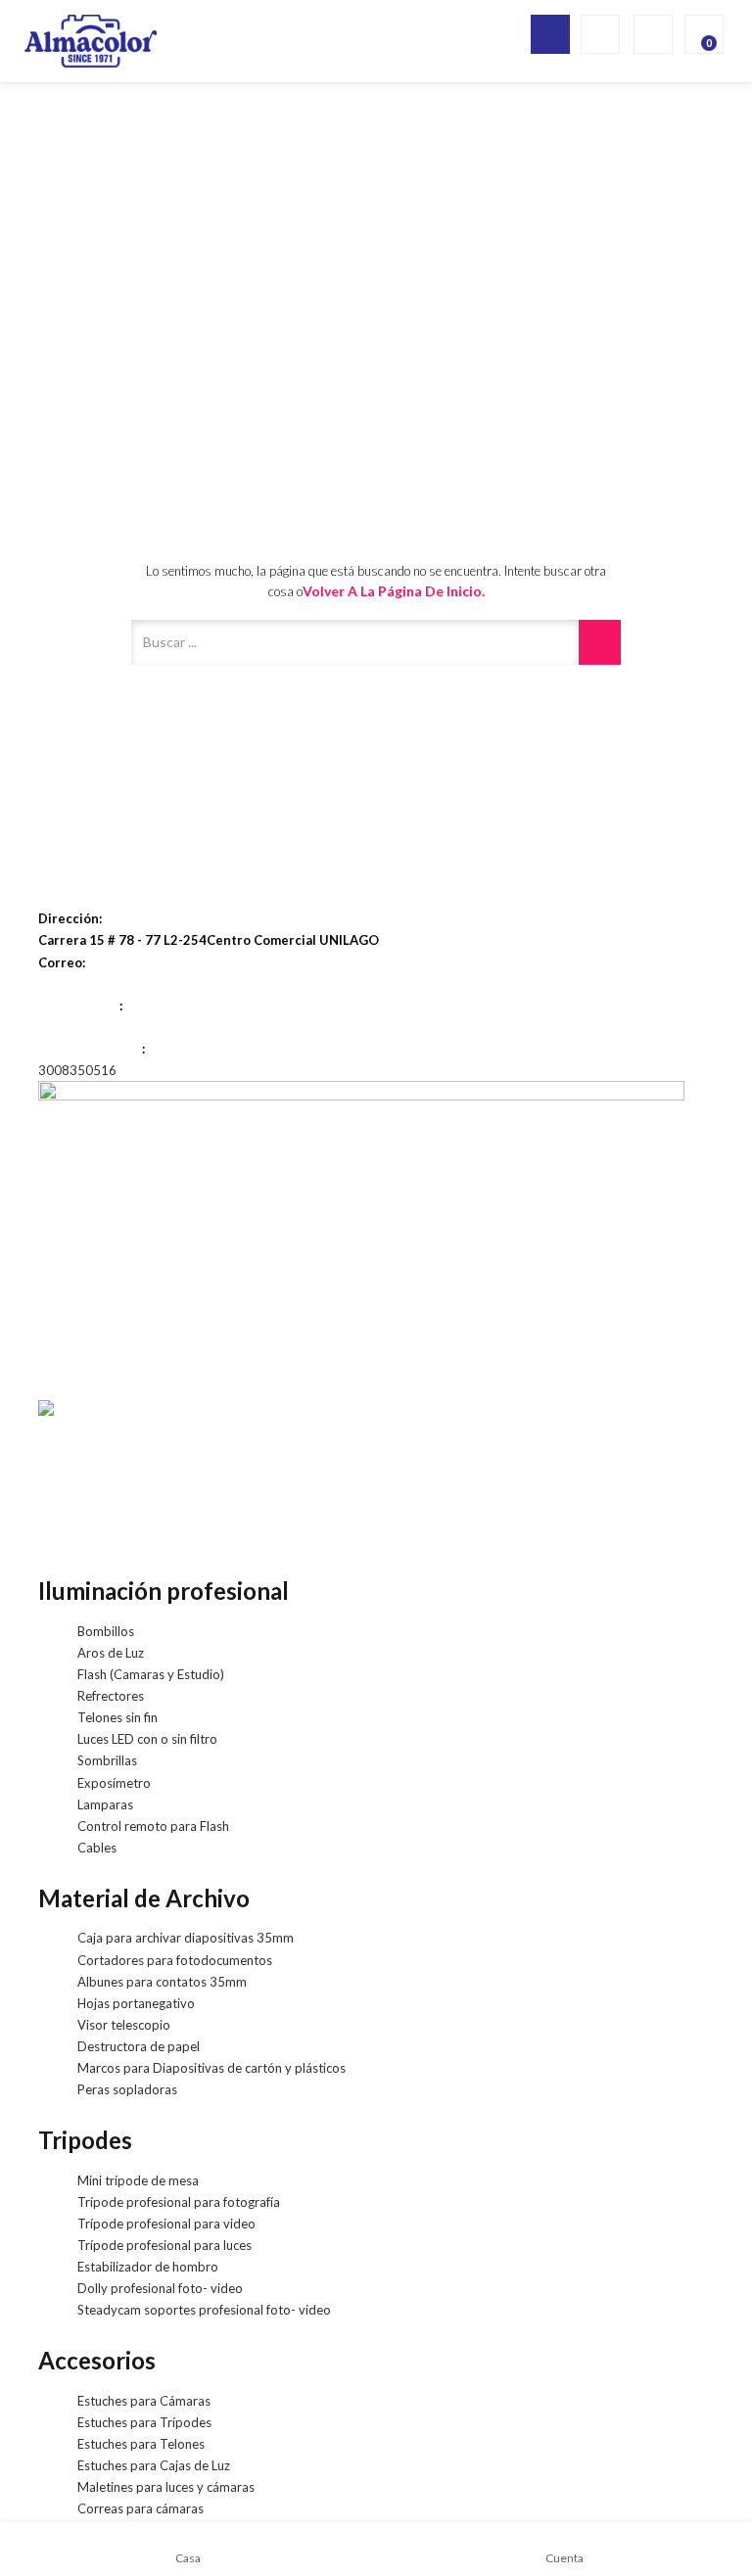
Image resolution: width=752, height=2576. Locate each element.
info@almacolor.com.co (109, 984)
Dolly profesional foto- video (160, 2288)
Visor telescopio (124, 2025)
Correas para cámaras (141, 2508)
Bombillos (106, 1631)
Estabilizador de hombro (148, 2267)
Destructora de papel (139, 2046)
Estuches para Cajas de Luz (154, 2465)
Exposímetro (114, 1783)
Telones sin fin (117, 1717)
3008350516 (77, 1070)
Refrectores (111, 1696)
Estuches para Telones (141, 2444)
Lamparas (105, 1804)
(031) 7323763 (83, 1027)
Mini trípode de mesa (138, 2180)
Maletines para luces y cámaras (166, 2487)
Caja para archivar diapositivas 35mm (186, 1938)
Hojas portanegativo (136, 2003)
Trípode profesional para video (166, 2224)
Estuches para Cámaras (144, 2401)
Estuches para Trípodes (144, 2422)
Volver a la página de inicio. (394, 591)
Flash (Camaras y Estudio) (151, 1674)
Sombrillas (107, 1760)
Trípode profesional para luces (164, 2245)
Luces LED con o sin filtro (147, 1739)
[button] (702, 34)
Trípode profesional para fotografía (179, 2202)
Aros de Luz (111, 1653)
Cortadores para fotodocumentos (175, 1960)
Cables (97, 1848)
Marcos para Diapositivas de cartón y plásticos (211, 2068)
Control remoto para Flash (153, 1826)
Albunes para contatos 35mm (162, 1982)
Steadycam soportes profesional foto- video (204, 2310)
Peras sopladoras (127, 2089)
